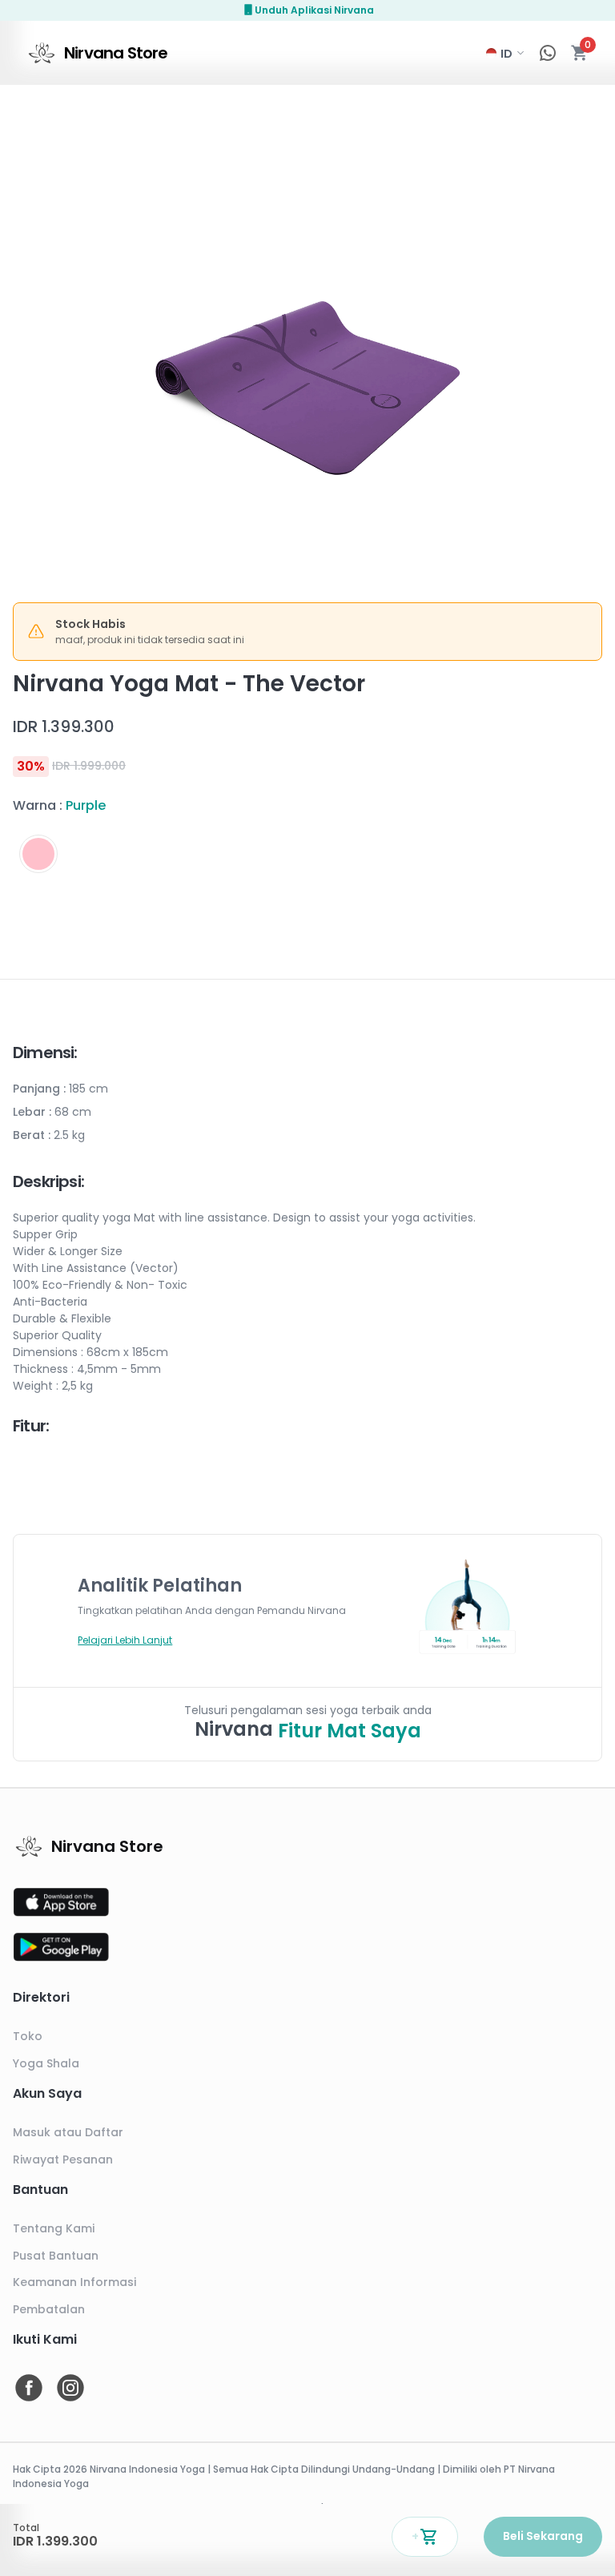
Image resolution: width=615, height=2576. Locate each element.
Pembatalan (49, 2309)
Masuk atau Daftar (68, 2132)
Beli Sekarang (543, 2536)
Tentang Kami (54, 2228)
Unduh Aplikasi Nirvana (314, 10)
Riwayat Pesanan (63, 2159)
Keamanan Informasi (74, 2282)
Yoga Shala (46, 2063)
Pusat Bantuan (56, 2256)
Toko (28, 2036)
